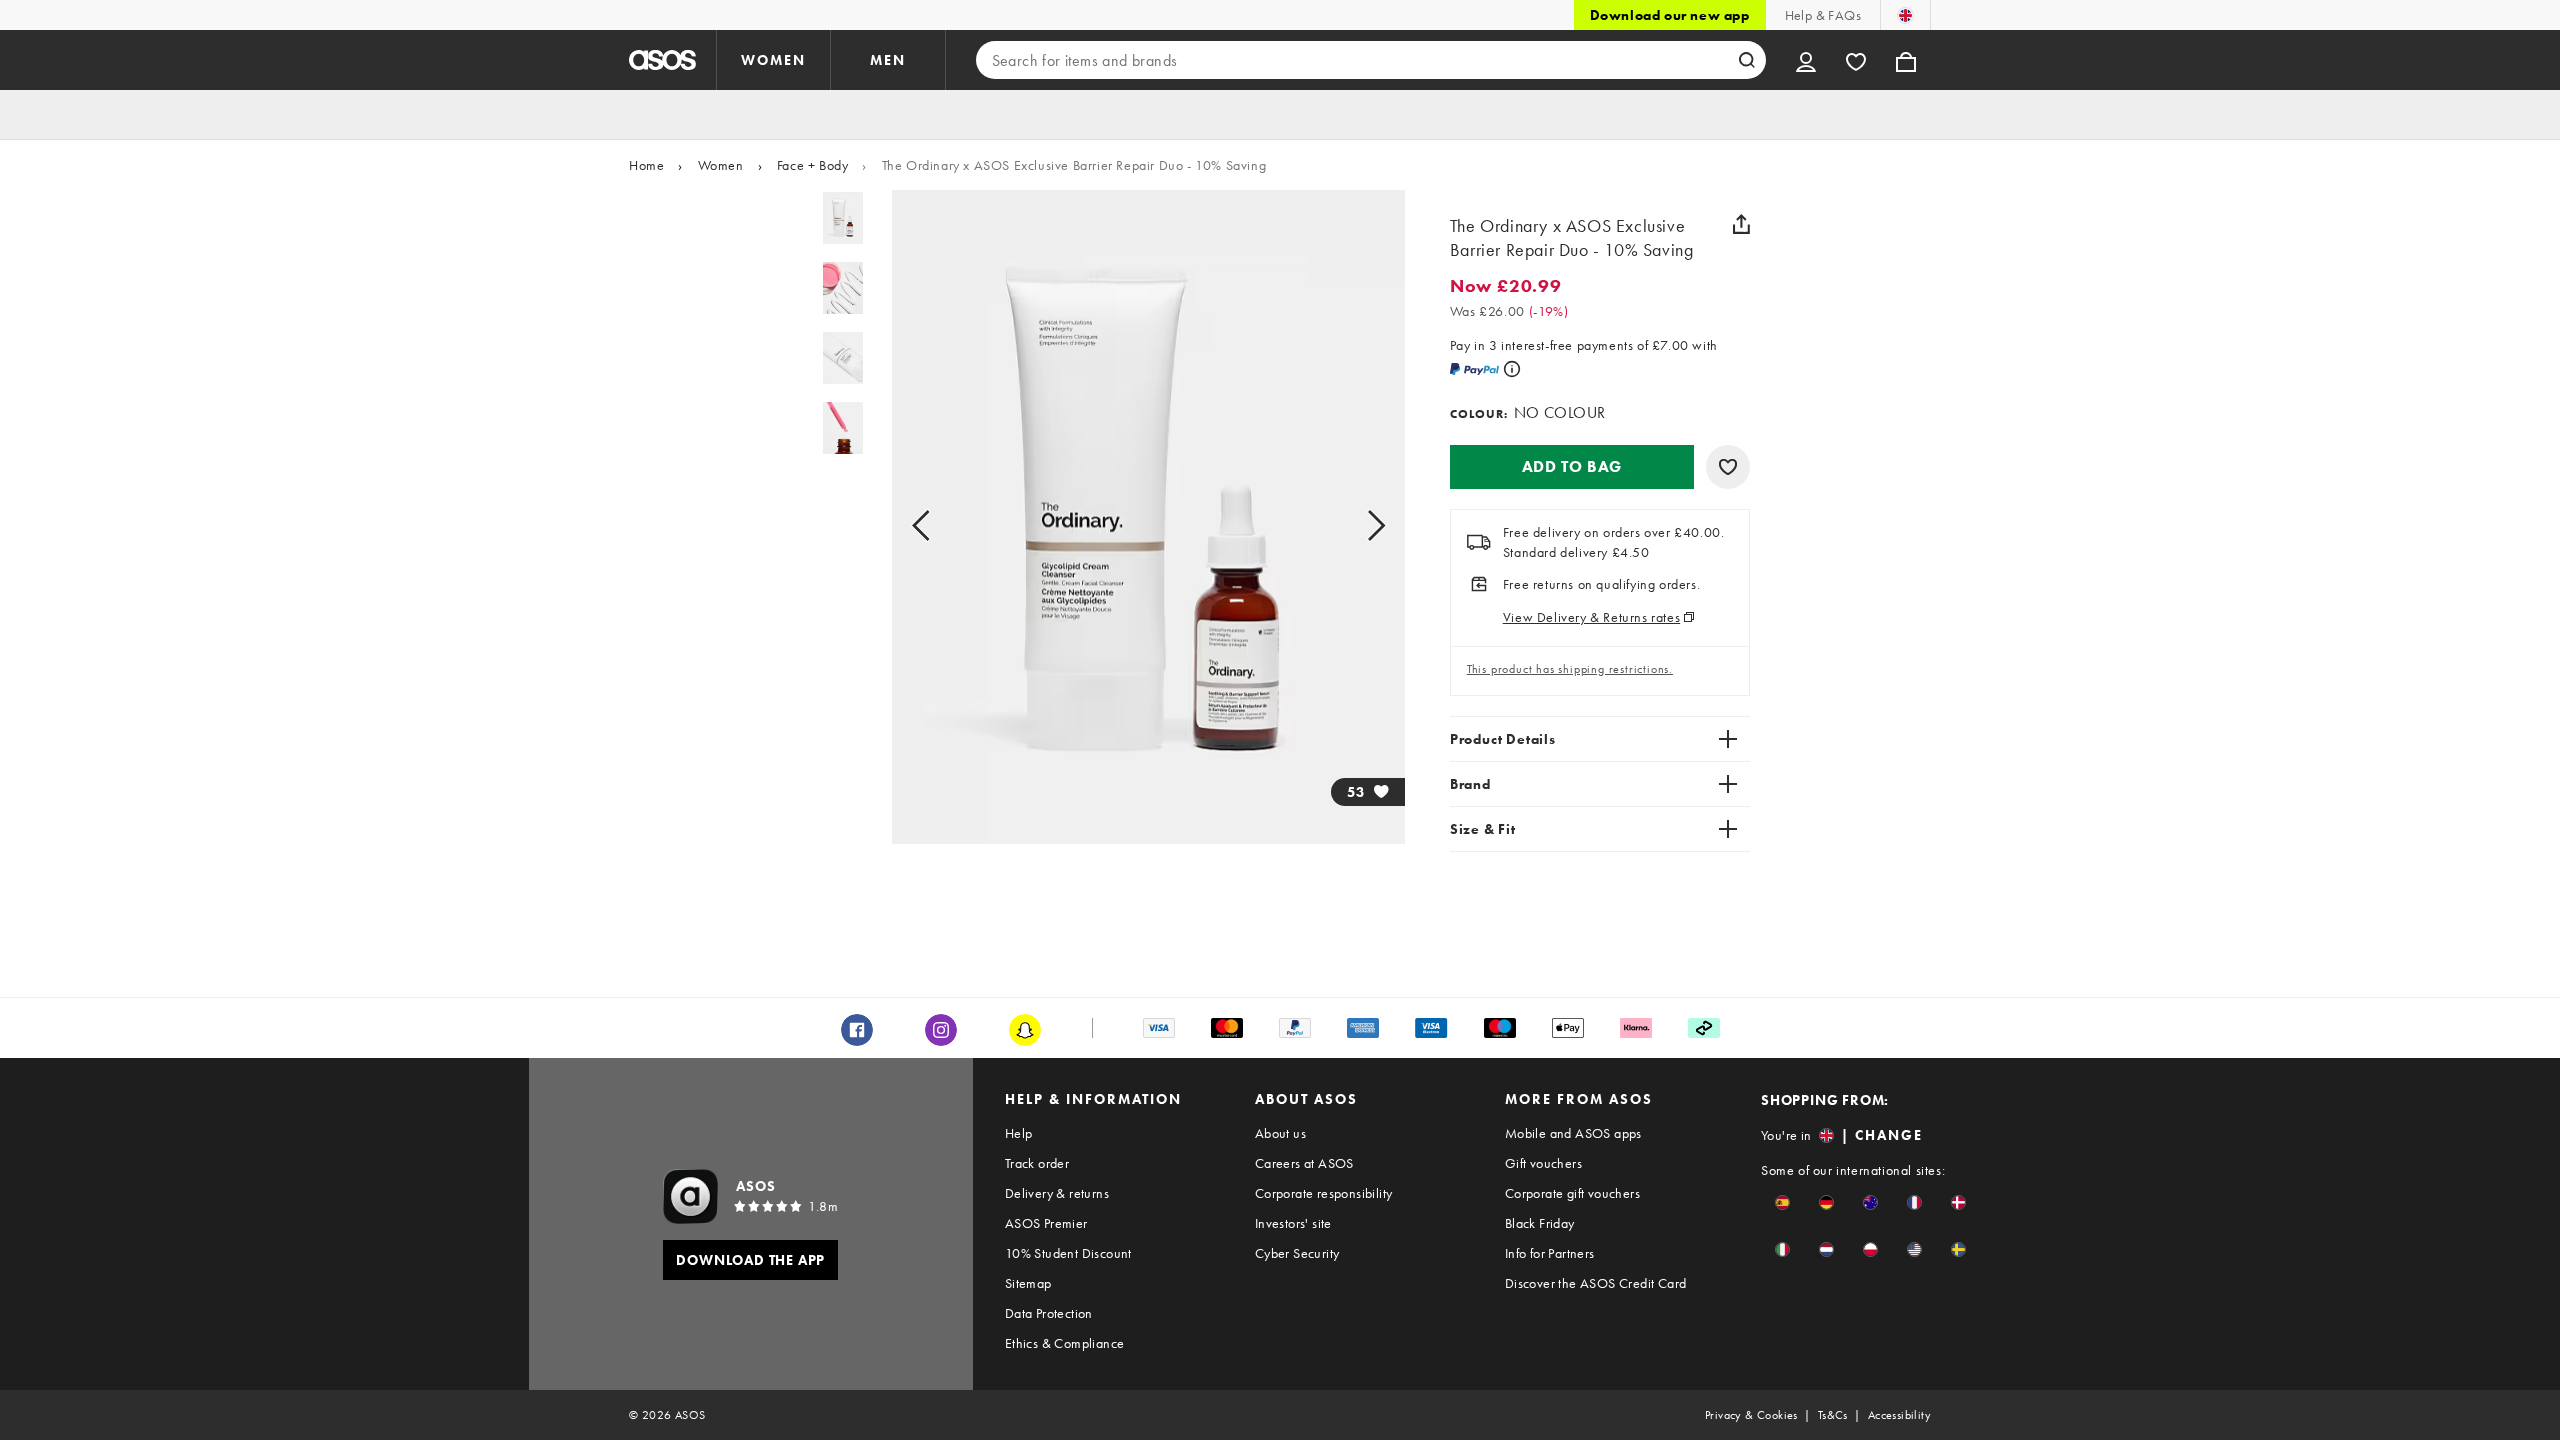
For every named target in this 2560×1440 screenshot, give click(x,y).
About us (1280, 1133)
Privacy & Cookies (1751, 1415)
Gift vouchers (1543, 1163)
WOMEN (773, 60)
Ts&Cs (1833, 1415)
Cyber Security (1297, 1253)
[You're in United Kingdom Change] (1905, 15)
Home (646, 165)
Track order (1037, 1163)
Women (721, 165)
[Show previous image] (943, 525)
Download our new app (1670, 15)
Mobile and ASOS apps (1573, 1133)
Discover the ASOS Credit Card (1596, 1283)
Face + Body (813, 165)
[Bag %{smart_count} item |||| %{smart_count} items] (1906, 60)
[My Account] (1806, 60)
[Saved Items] (1856, 60)
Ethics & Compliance (1065, 1343)
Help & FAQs (1823, 15)
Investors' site (1293, 1223)
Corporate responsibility (1324, 1193)
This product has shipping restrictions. (1570, 669)
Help (1019, 1133)
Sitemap (1028, 1283)
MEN (888, 60)
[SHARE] (1742, 224)
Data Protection (1049, 1313)
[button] (1572, 467)
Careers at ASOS (1304, 1163)
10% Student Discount (1068, 1253)
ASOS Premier (1046, 1223)
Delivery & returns (1057, 1193)
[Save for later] (1728, 467)
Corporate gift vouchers (1572, 1193)
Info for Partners (1550, 1253)
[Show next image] (1353, 525)
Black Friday (1540, 1223)
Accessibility (1899, 1415)
